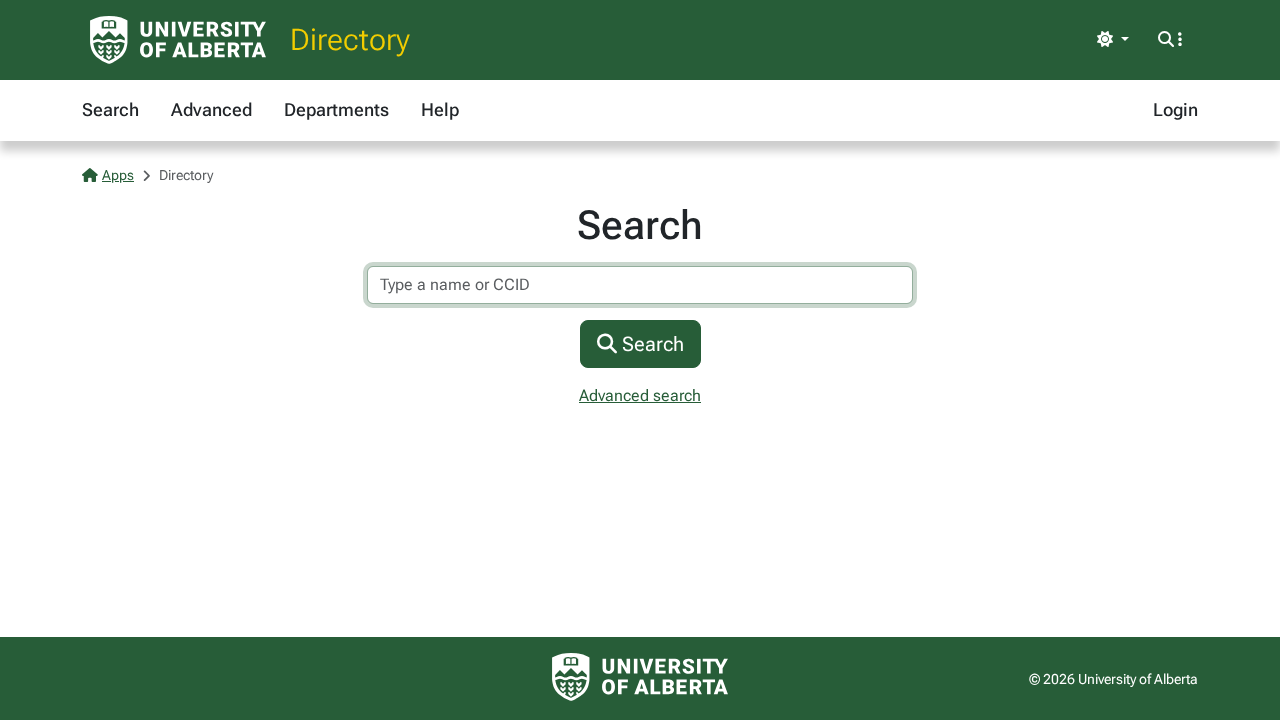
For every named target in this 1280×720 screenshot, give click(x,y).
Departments (336, 109)
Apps (118, 175)
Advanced (211, 109)
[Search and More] (1170, 40)
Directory (350, 39)
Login (1175, 109)
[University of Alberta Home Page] (178, 40)
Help (440, 109)
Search (110, 109)
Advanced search (640, 395)
